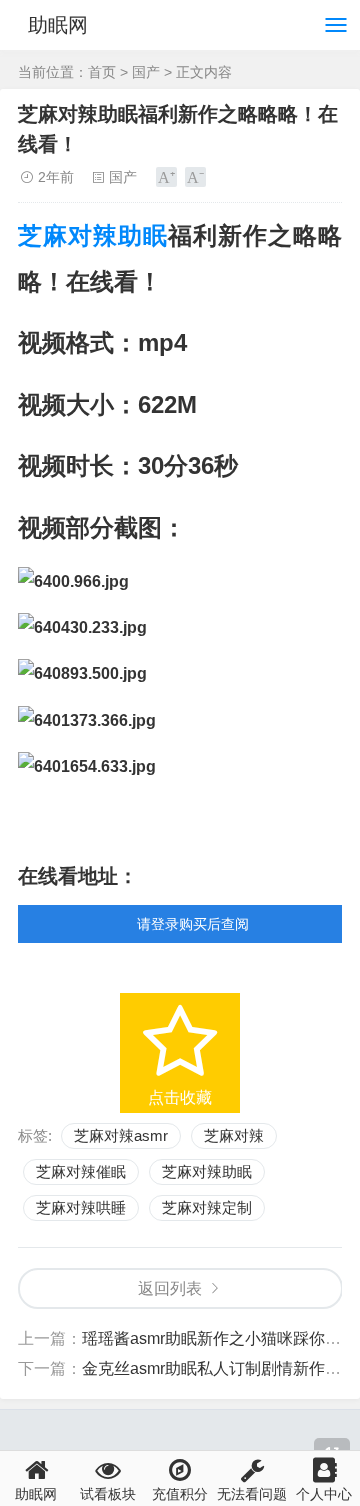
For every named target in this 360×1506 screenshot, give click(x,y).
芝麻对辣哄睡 (81, 1207)
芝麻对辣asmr (121, 1135)
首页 (102, 72)
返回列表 (170, 1288)
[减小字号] (195, 177)
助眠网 (58, 25)
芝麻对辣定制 (207, 1207)
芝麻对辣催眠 (81, 1171)
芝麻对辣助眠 (93, 235)
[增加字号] (166, 177)
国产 (146, 72)
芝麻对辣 (234, 1135)
